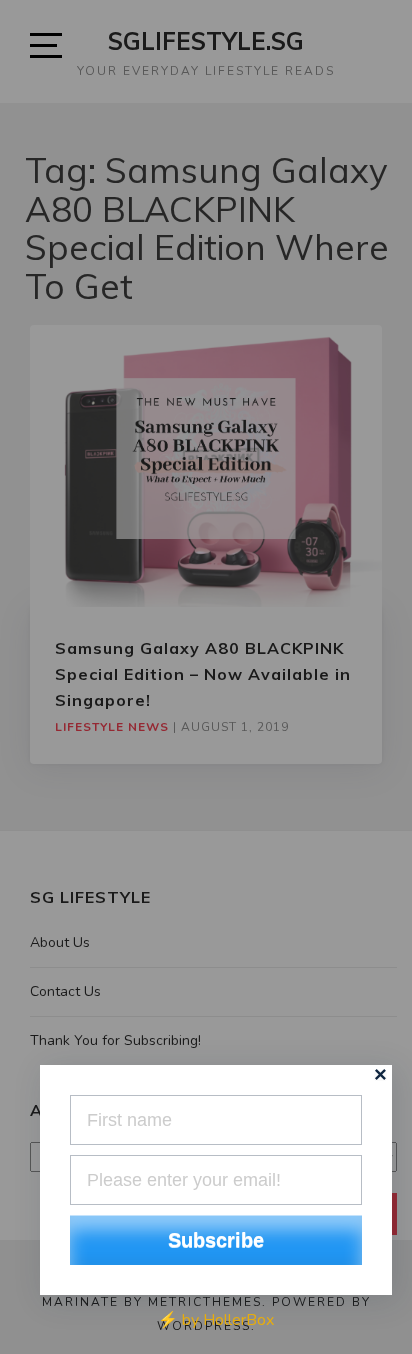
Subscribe (216, 1240)
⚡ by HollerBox (216, 1320)
